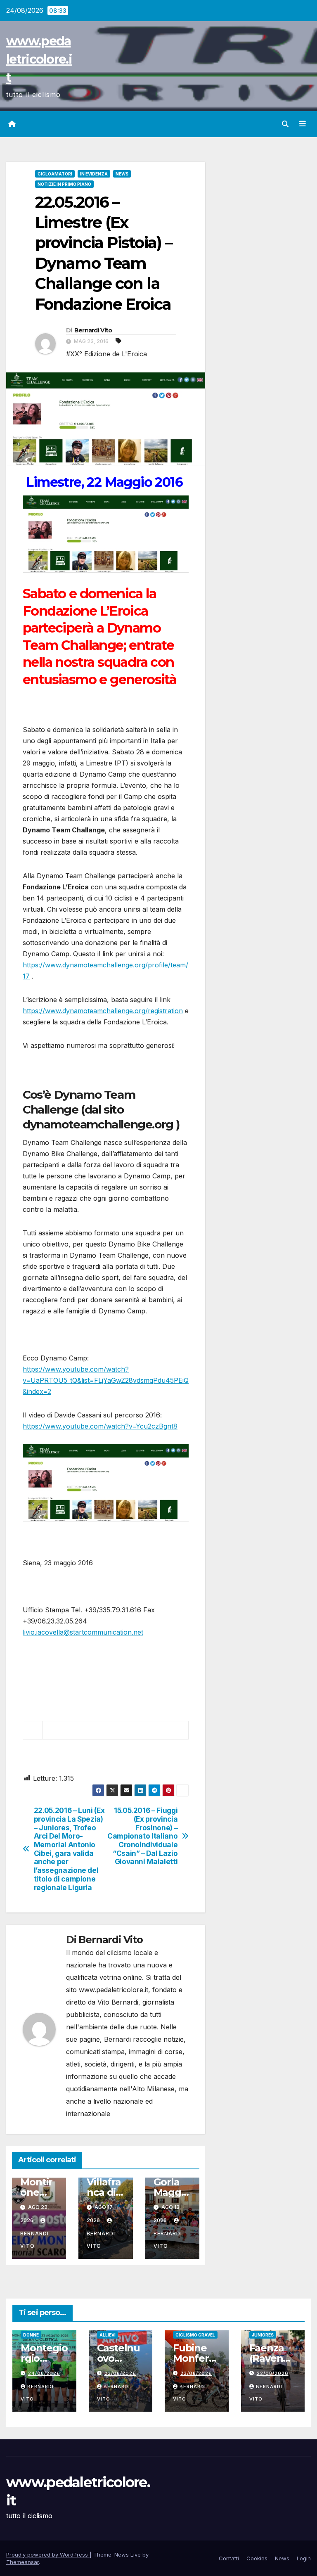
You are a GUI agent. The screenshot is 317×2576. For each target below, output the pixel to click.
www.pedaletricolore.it (39, 59)
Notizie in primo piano (64, 184)
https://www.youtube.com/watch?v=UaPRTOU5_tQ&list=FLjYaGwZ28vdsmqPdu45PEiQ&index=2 (106, 1380)
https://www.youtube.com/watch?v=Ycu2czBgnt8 (100, 1426)
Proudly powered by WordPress (48, 2555)
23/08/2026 (120, 2373)
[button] (285, 124)
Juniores (263, 2335)
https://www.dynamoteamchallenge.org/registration (103, 1011)
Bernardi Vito (93, 330)
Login (304, 2558)
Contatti (229, 2558)
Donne (31, 2335)
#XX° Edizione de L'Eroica (106, 354)
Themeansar (22, 2562)
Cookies (257, 2558)
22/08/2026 (273, 2373)
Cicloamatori (55, 174)
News (122, 174)
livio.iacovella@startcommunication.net (83, 1632)
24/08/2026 (44, 2373)
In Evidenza (94, 174)
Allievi (108, 2335)
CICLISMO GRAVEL (195, 2335)
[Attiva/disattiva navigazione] (303, 124)
